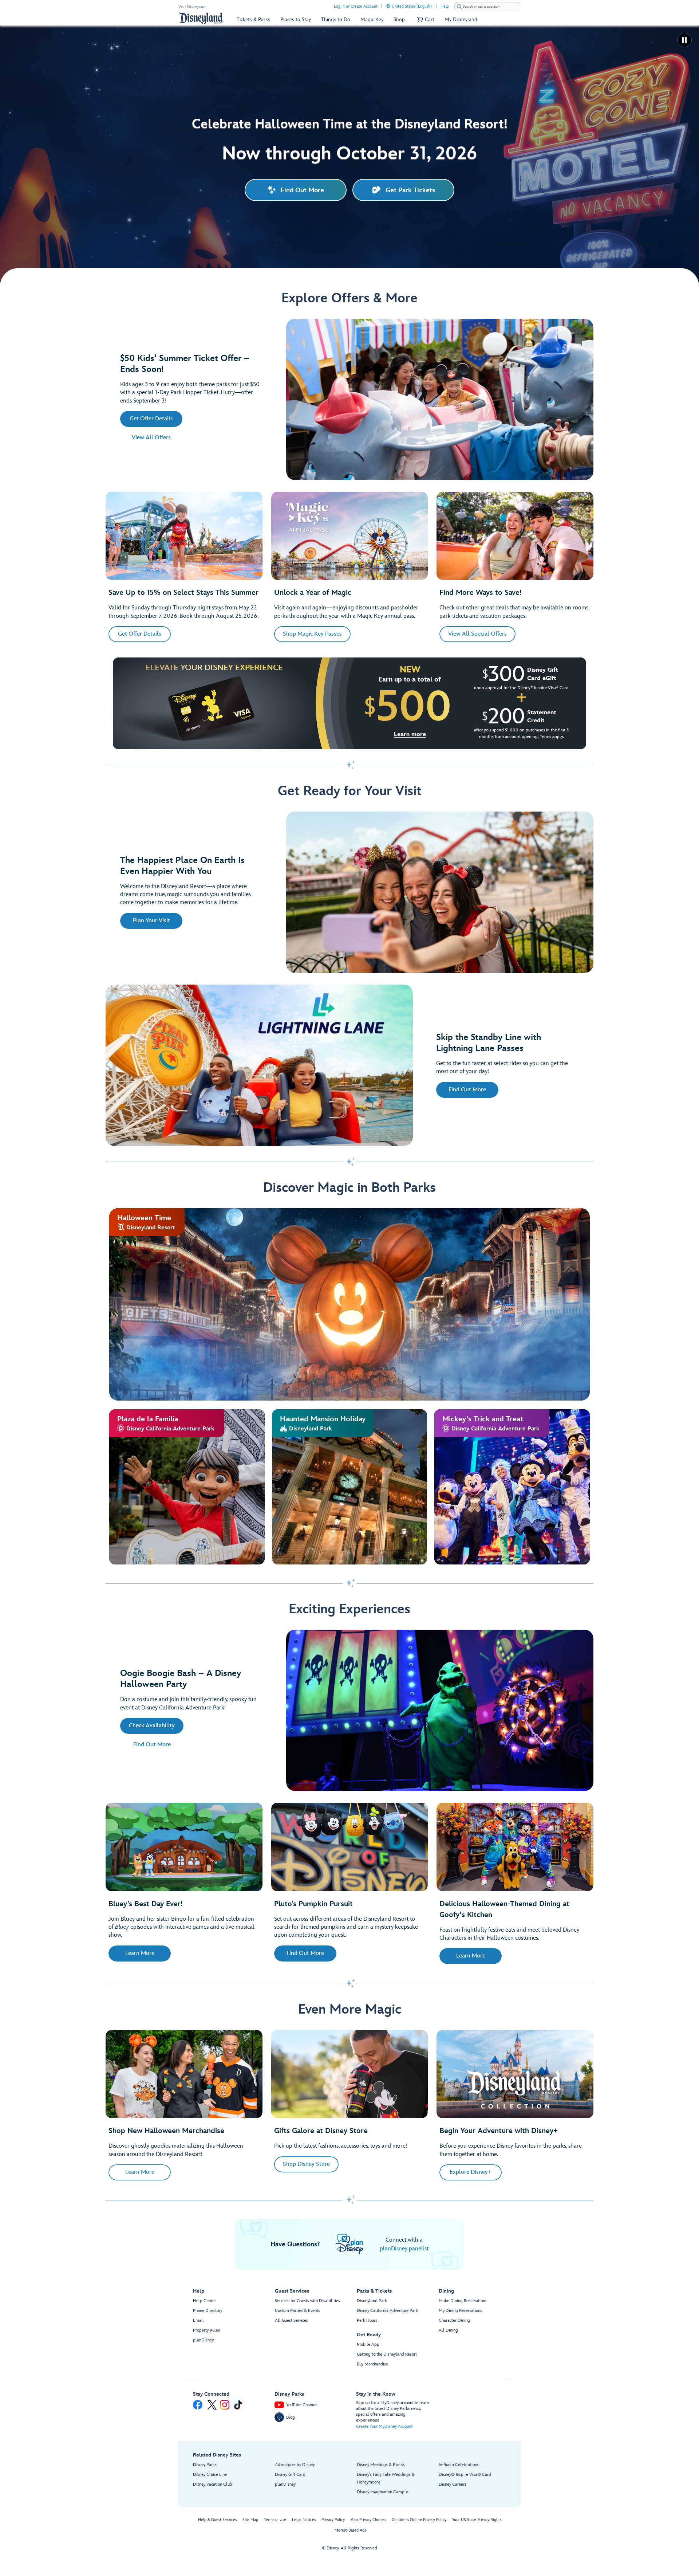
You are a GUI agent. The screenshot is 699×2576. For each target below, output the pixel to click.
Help (445, 6)
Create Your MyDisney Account (384, 2426)
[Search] (459, 6)
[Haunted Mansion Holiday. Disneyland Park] (350, 1487)
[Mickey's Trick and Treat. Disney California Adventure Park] (512, 1487)
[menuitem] (388, 6)
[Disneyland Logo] (201, 18)
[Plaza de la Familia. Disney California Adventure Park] (187, 1487)
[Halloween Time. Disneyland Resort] (349, 1304)
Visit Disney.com (192, 7)
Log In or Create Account (356, 6)
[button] (425, 19)
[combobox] (487, 7)
